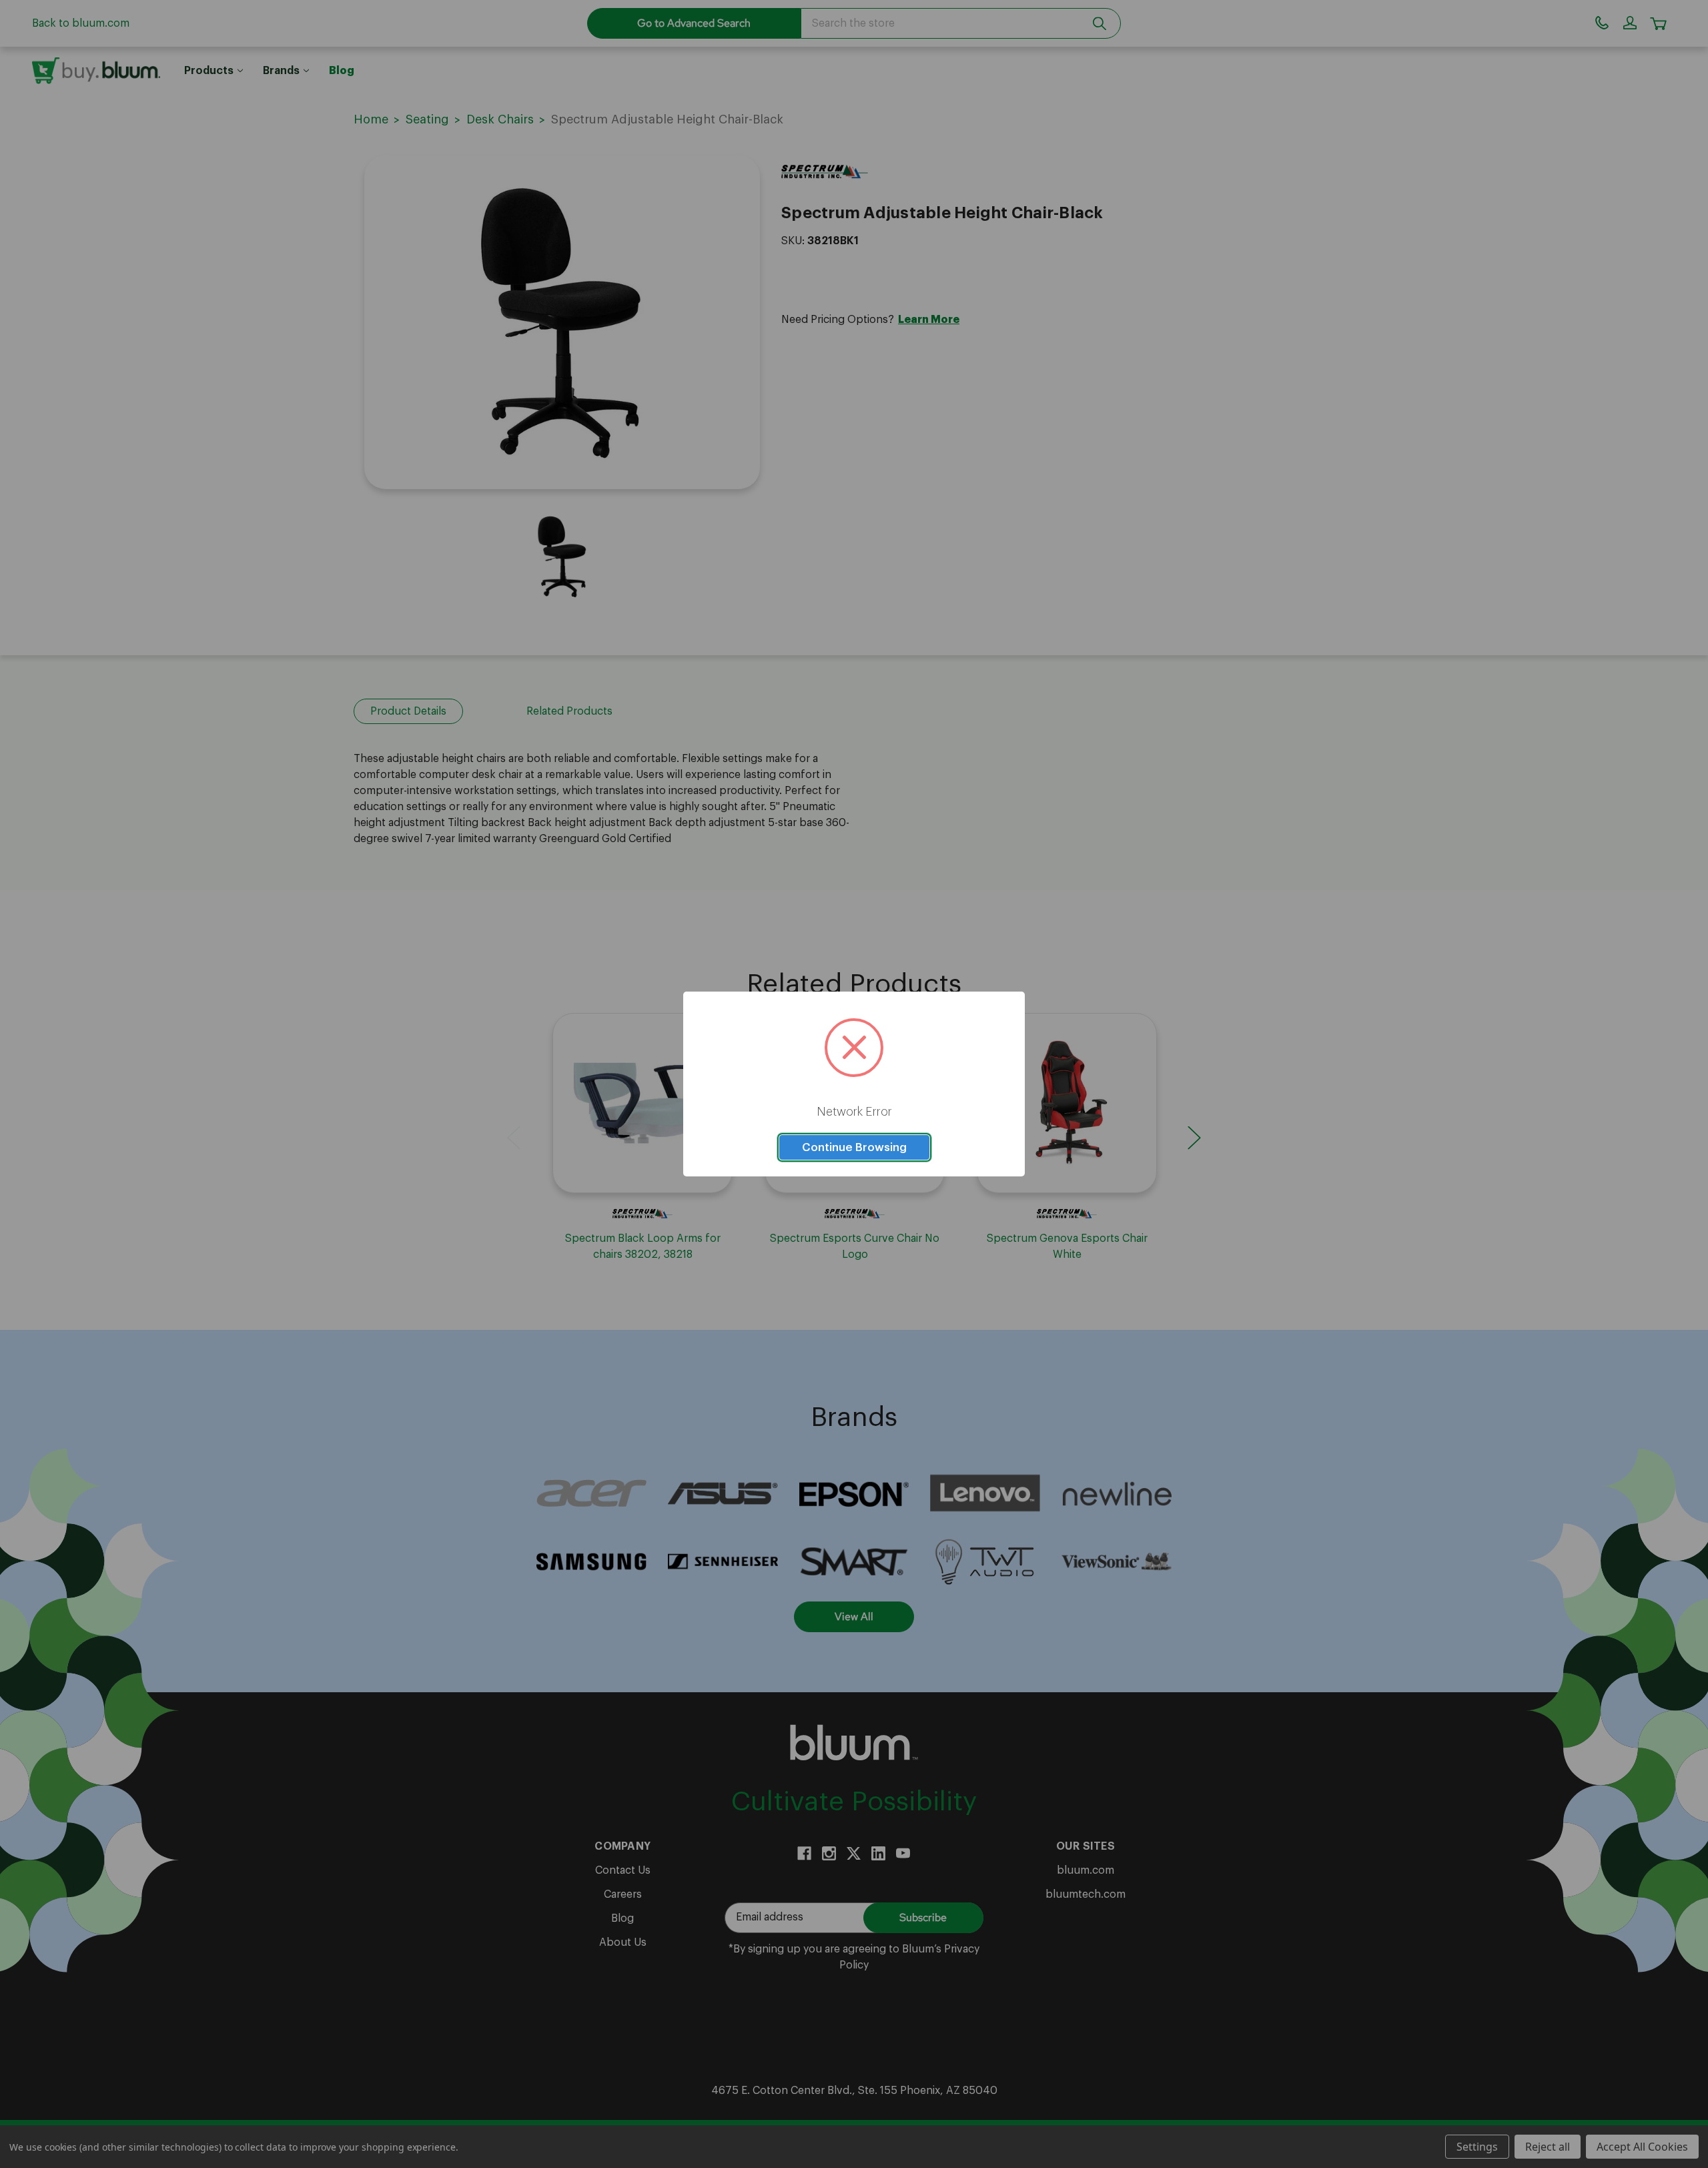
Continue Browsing (854, 1147)
